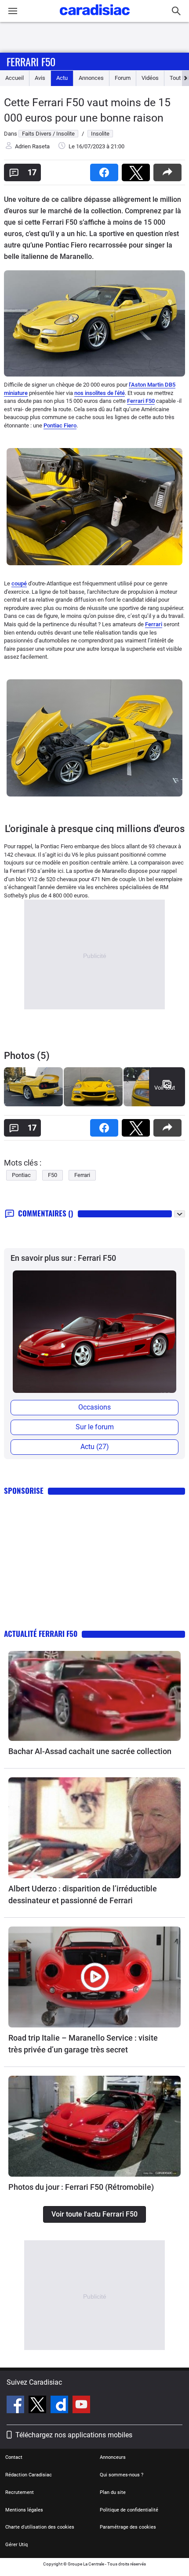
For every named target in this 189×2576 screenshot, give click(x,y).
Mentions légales (24, 2510)
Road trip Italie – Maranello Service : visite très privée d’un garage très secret (83, 2044)
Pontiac (21, 1175)
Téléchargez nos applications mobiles (74, 2435)
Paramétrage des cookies (128, 2527)
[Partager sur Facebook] (106, 170)
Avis (40, 78)
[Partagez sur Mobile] (169, 170)
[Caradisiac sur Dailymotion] (60, 2406)
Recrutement (20, 2492)
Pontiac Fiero (60, 425)
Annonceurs (113, 2457)
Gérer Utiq (16, 2545)
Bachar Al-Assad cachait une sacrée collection (90, 1751)
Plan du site (113, 2492)
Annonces (91, 78)
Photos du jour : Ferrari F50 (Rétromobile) (81, 2187)
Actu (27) (95, 1447)
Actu (62, 78)
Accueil (15, 78)
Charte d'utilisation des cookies (40, 2527)
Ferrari (154, 624)
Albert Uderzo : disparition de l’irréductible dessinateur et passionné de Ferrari (83, 1894)
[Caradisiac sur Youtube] (81, 2406)
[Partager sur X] (138, 170)
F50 (53, 1175)
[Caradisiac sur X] (38, 2406)
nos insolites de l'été (100, 393)
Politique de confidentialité (129, 2510)
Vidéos (150, 78)
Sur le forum (95, 1427)
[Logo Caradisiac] (95, 18)
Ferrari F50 (31, 61)
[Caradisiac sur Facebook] (16, 2406)
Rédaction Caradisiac (29, 2475)
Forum (123, 78)
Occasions (94, 1407)
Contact (14, 2457)
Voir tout (165, 1088)
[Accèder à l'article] (94, 1696)
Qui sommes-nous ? (122, 2475)
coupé (19, 583)
